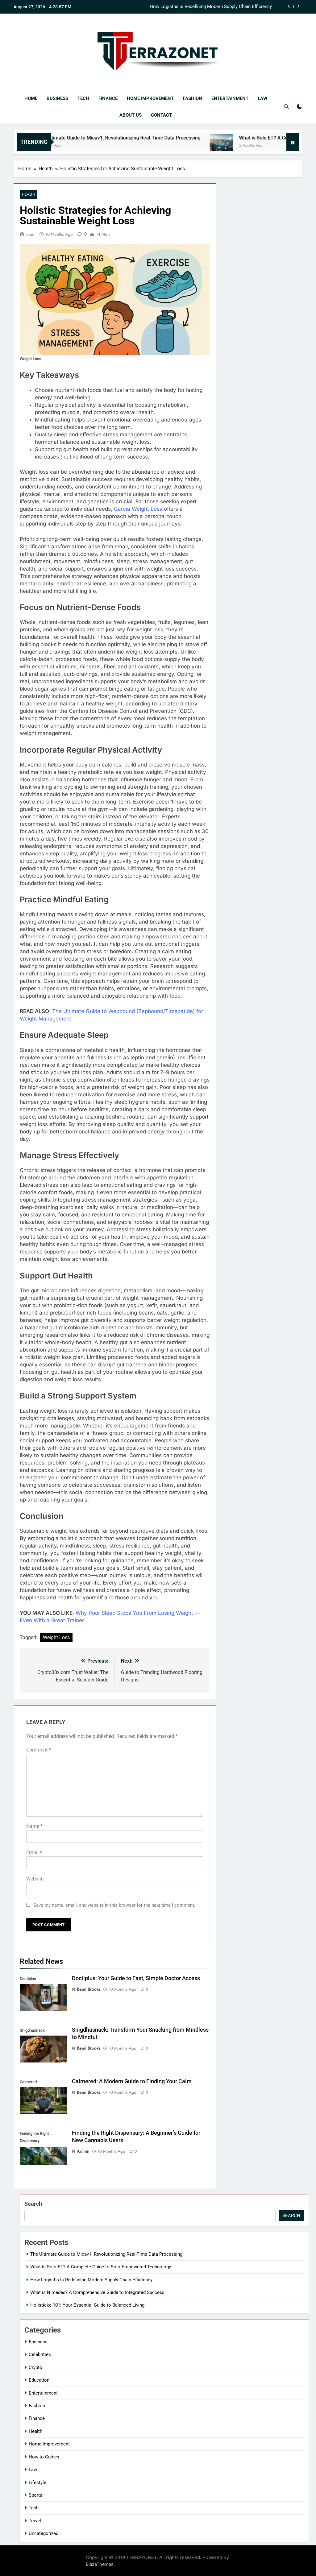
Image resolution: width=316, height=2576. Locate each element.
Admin (83, 2151)
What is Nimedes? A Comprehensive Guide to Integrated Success (205, 7)
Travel (35, 2521)
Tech (83, 98)
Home (31, 98)
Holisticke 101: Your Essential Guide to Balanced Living (87, 2305)
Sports (35, 2495)
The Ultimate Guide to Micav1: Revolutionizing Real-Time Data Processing (106, 2254)
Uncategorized (44, 2533)
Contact (161, 115)
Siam (31, 234)
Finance (108, 98)
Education (39, 2380)
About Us (131, 115)
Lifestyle (37, 2483)
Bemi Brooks (89, 1989)
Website (35, 1879)
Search (33, 2204)
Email (34, 1853)
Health (29, 194)
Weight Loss (56, 1637)
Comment (39, 1750)
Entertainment (230, 98)
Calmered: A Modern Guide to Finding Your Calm (132, 2081)
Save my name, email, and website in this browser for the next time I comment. (114, 1905)
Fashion (193, 98)
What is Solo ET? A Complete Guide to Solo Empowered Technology (101, 2267)
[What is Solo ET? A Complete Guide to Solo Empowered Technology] (182, 146)
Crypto (35, 2367)
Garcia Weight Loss (138, 509)
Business (57, 98)
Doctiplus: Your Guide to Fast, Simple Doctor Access (136, 1978)
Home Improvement (150, 98)
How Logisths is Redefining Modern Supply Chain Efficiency (91, 2280)
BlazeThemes (100, 2564)
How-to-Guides (44, 2457)
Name (34, 1826)
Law (262, 98)
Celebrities (40, 2354)
